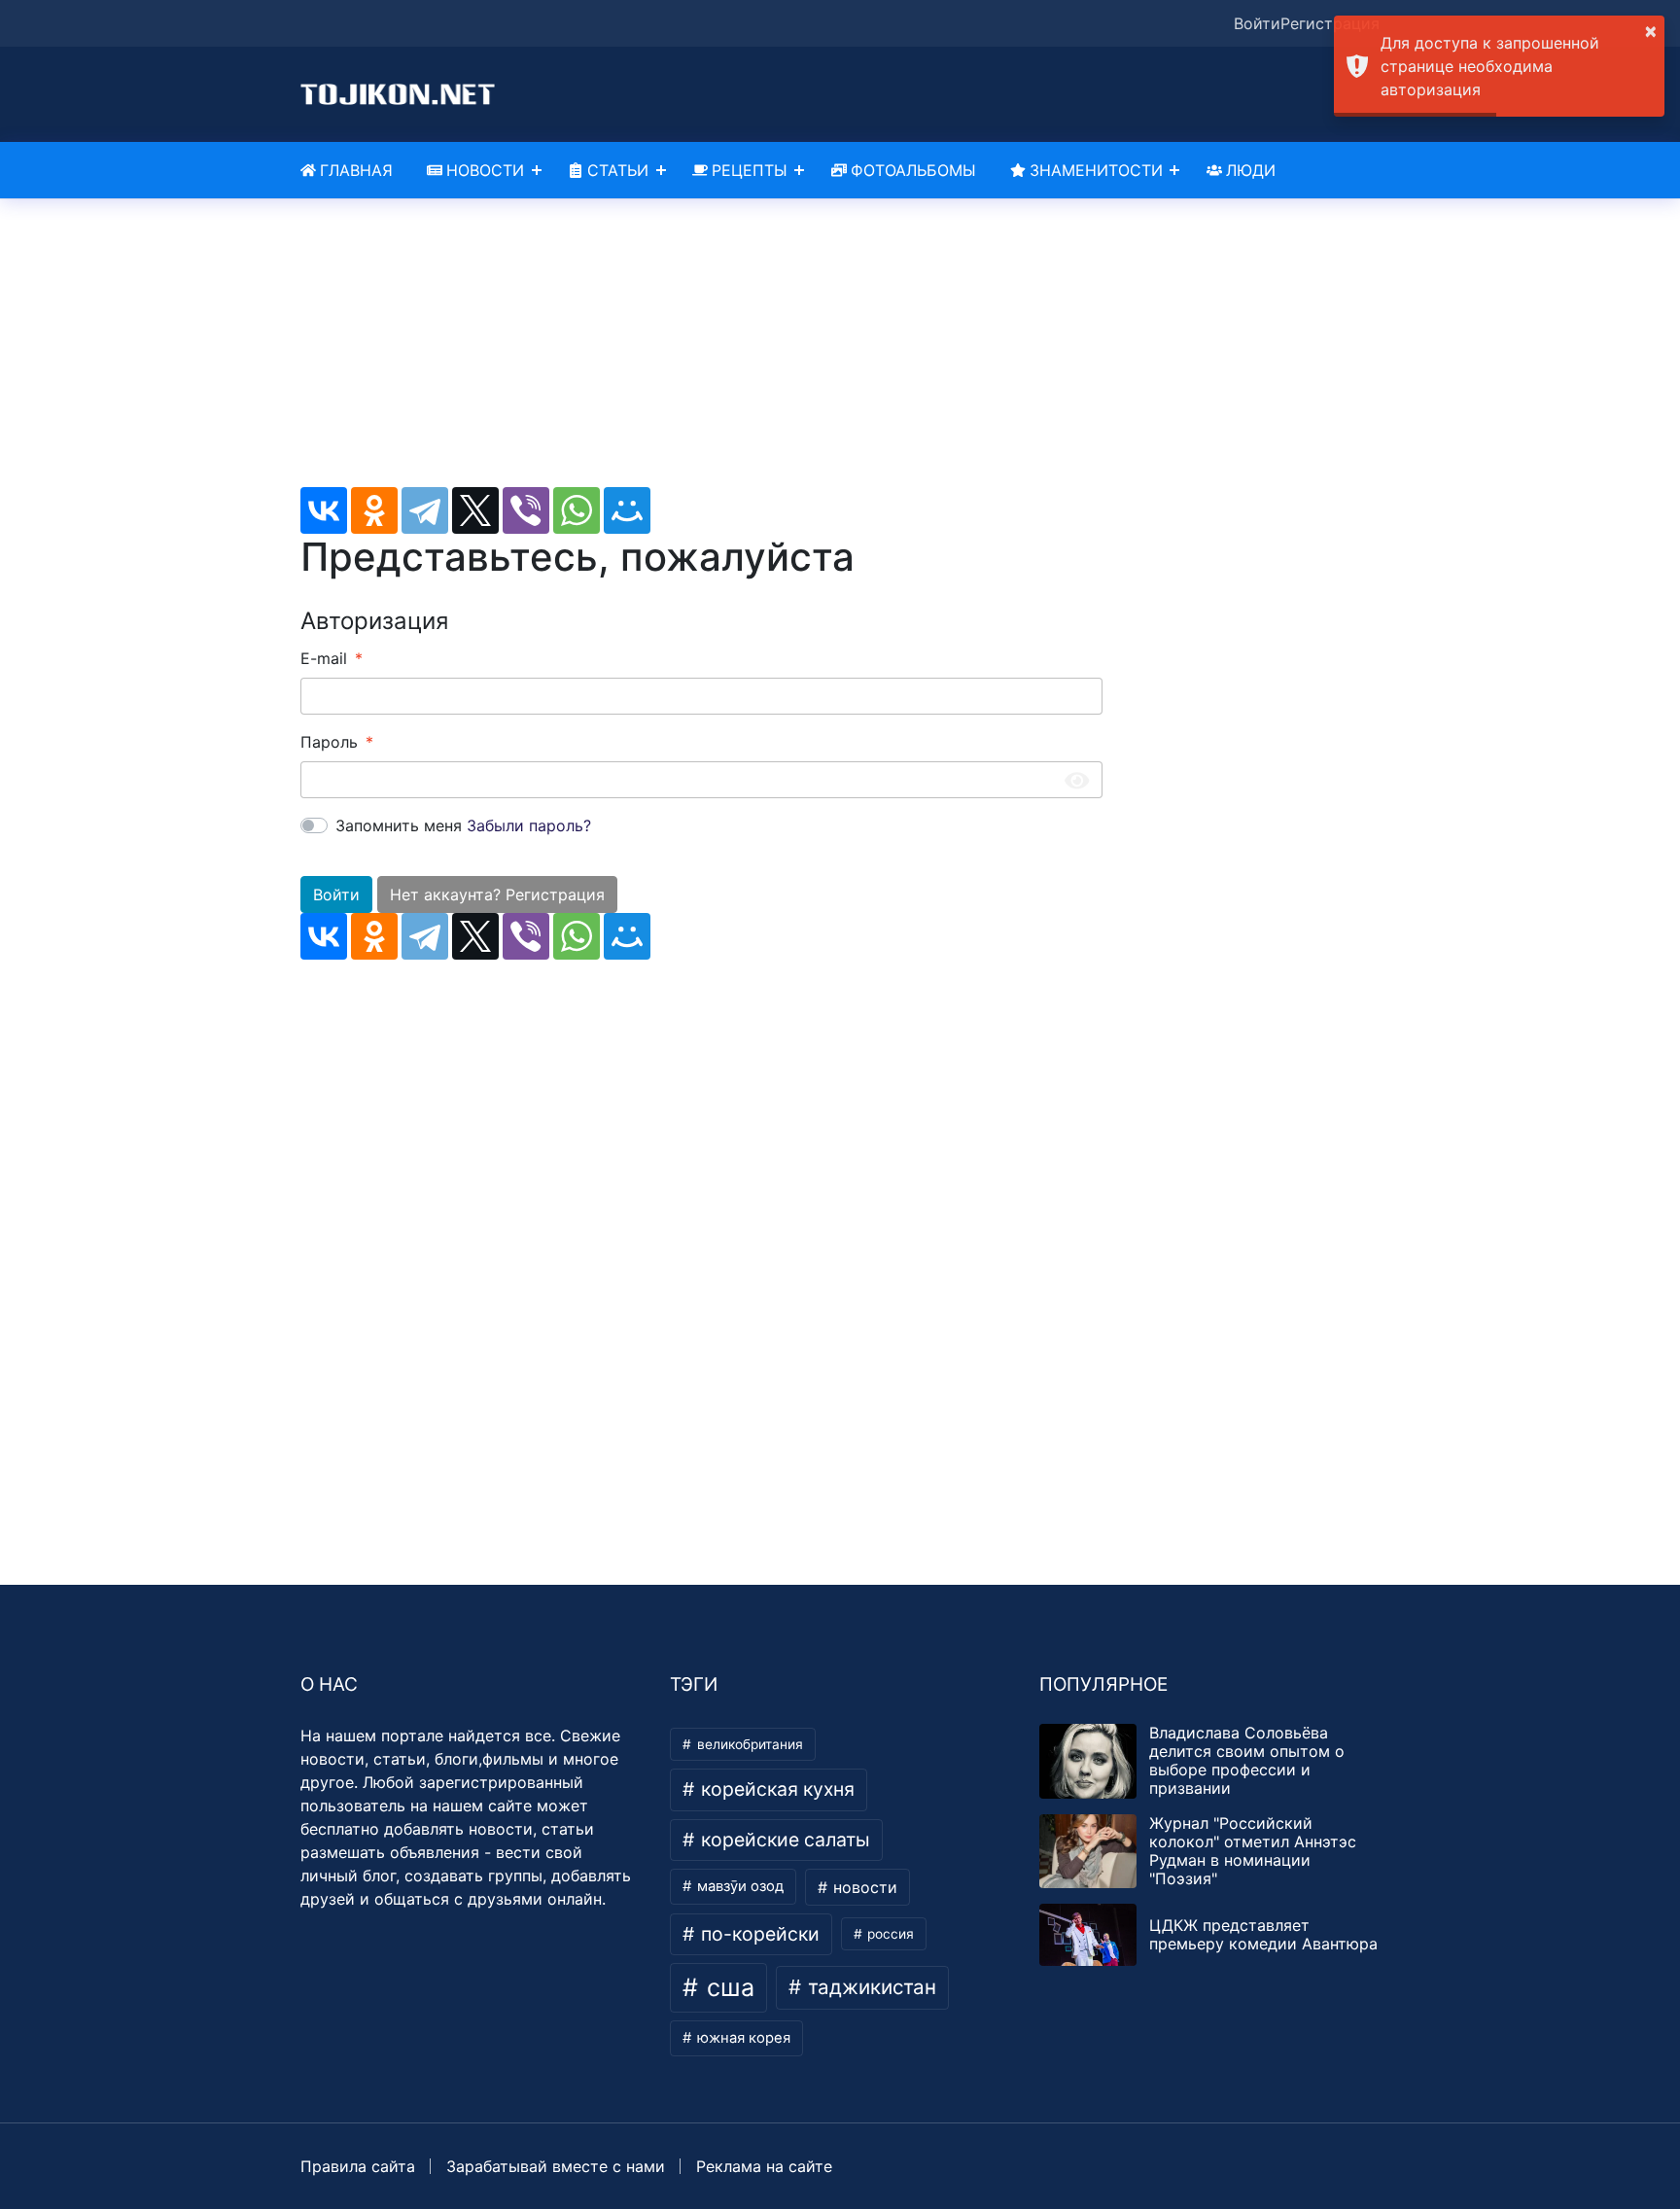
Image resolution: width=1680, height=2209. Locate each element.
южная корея (742, 2038)
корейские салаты (783, 1840)
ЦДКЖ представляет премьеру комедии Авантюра (1263, 1934)
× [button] (1651, 30)
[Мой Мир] (627, 510)
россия (889, 1934)
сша (727, 1987)
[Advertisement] (701, 351)
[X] (475, 510)
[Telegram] (425, 510)
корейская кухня (775, 1789)
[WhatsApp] (577, 510)
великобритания (748, 1744)
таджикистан (869, 1987)
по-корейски (758, 1934)
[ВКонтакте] (324, 510)
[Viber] (526, 510)
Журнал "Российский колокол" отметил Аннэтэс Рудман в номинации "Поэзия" (1253, 1851)
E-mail (324, 658)
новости (863, 1887)
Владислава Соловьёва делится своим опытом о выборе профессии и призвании (1247, 1761)
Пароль (329, 742)
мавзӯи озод (738, 1886)
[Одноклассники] (374, 510)
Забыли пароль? (529, 825)
